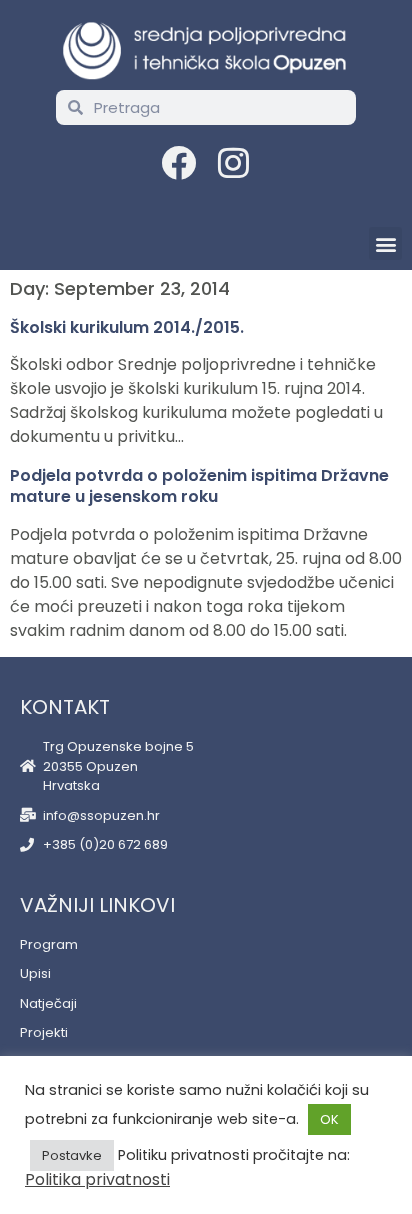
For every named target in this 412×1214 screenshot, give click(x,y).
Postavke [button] (72, 1155)
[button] (385, 243)
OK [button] (329, 1119)
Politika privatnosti (97, 1179)
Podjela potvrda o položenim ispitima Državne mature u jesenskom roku (199, 486)
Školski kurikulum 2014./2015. (127, 327)
